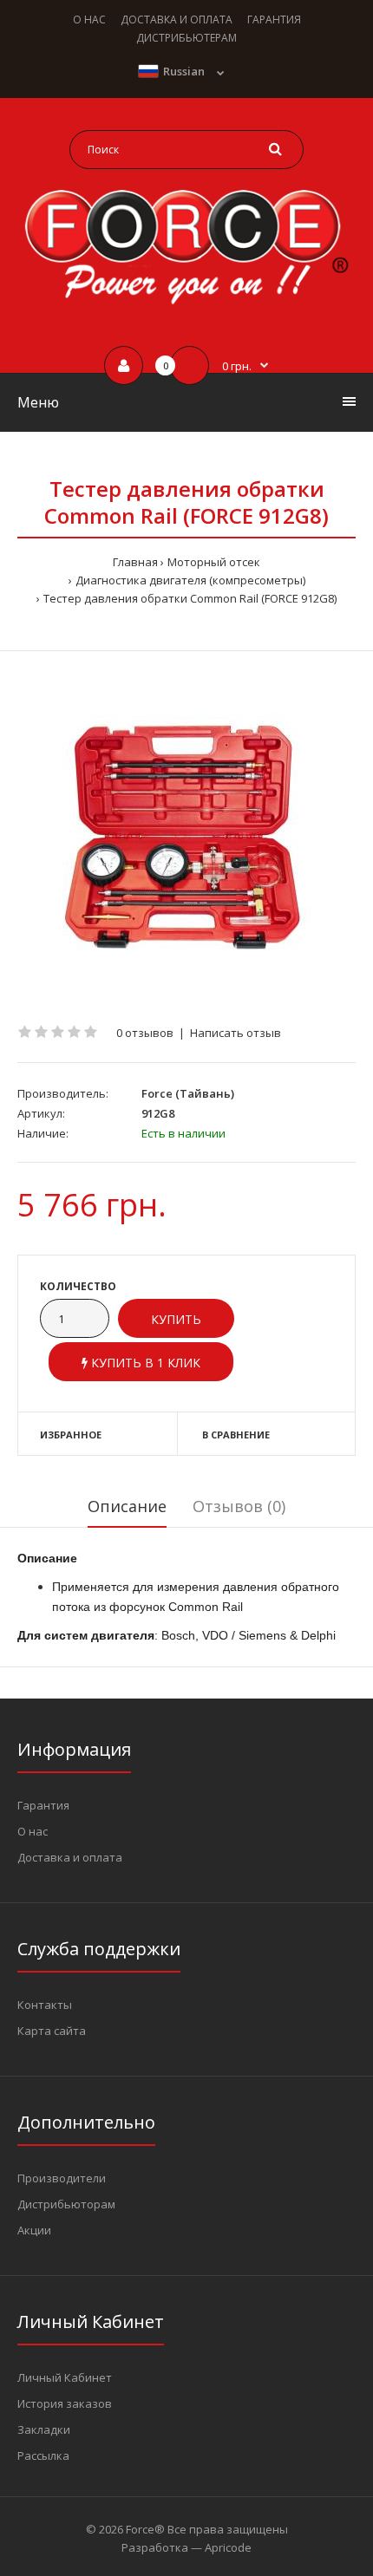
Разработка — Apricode (186, 2547)
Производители (62, 2178)
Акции (34, 2230)
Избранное (71, 1435)
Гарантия (43, 1805)
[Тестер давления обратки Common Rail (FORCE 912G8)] (186, 838)
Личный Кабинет (65, 2377)
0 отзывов (145, 1033)
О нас (33, 1831)
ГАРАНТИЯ (274, 20)
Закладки (44, 2429)
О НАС (89, 20)
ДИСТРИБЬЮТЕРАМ (186, 38)
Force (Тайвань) (188, 1093)
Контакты (45, 2005)
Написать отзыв (236, 1033)
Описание (127, 1506)
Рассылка (43, 2455)
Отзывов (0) (239, 1506)
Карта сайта (52, 2031)
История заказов (65, 2403)
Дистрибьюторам (66, 2204)
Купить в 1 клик (144, 1363)
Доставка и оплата (70, 1857)
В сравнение (236, 1435)
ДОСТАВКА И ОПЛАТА (177, 20)
